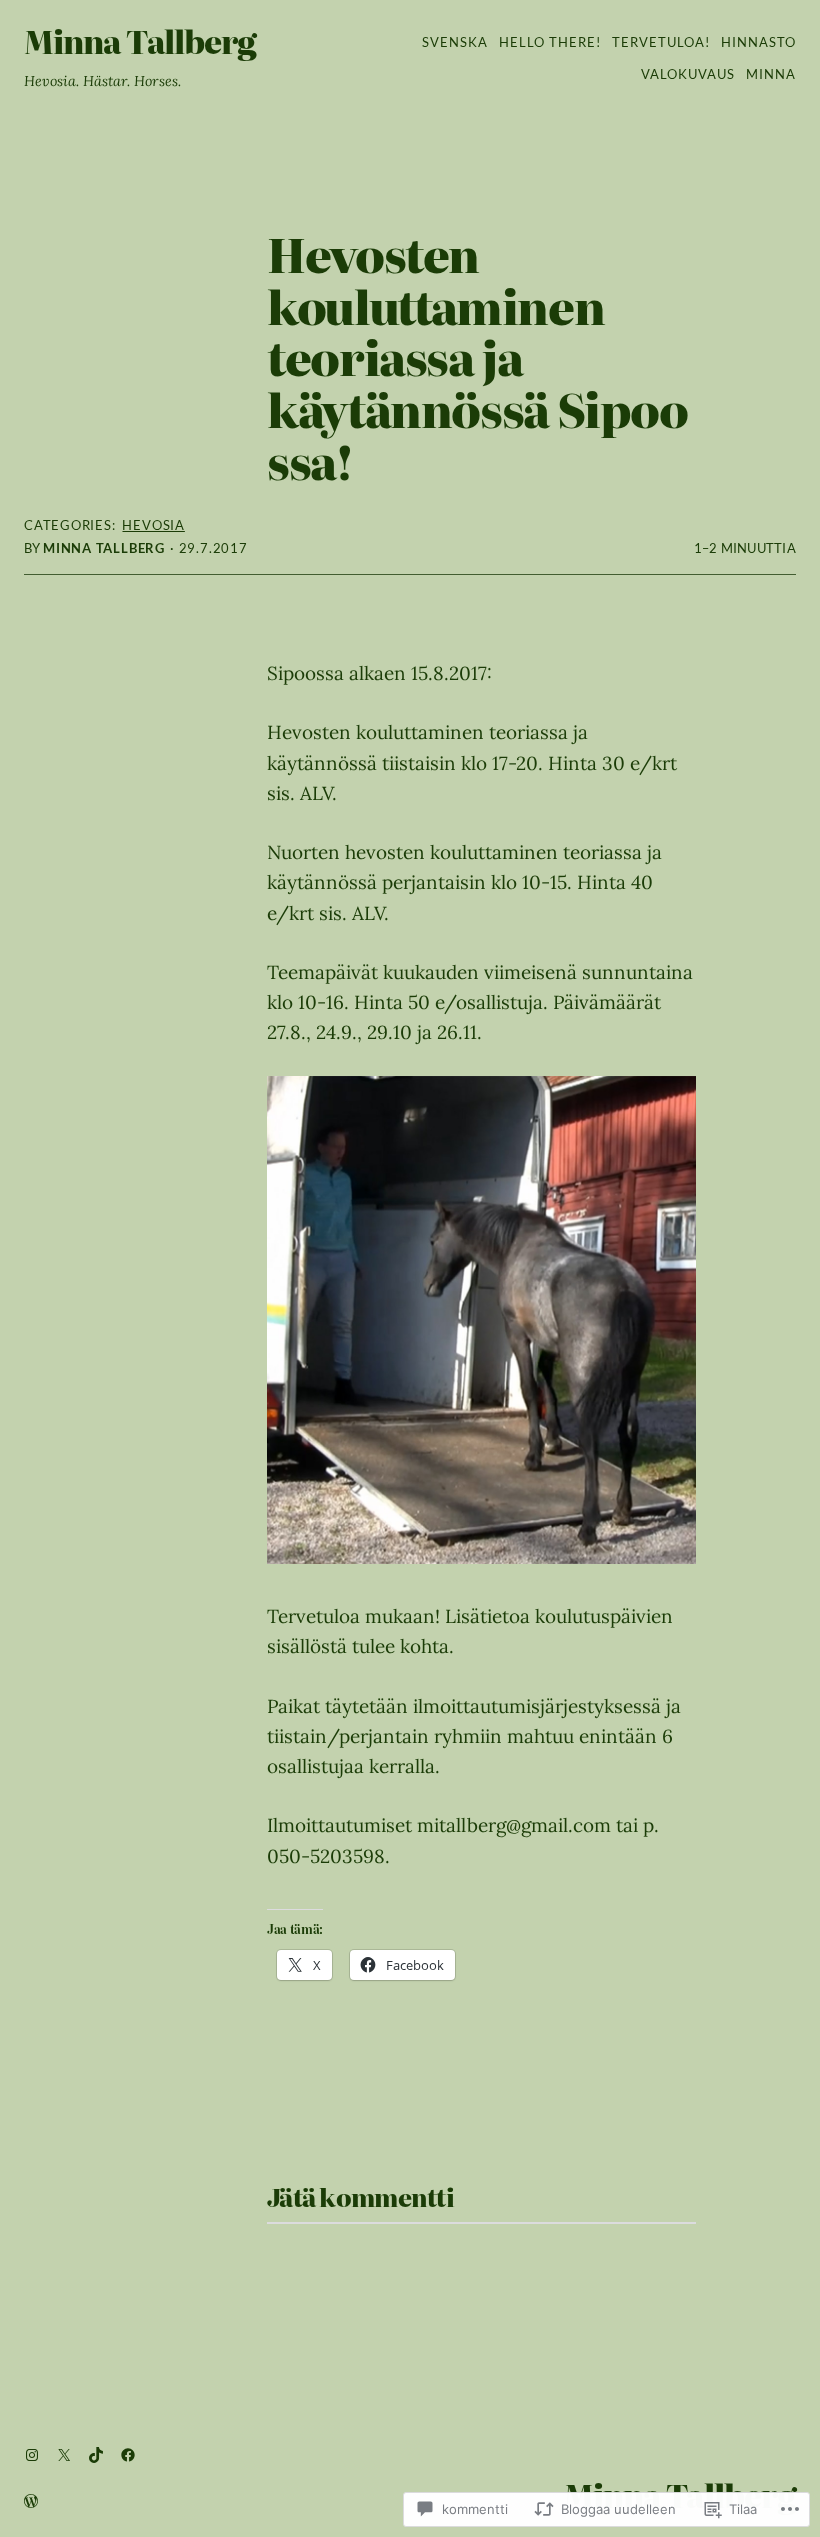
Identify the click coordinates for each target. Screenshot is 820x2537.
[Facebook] (128, 2455)
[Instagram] (32, 2455)
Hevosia (153, 525)
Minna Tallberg (140, 41)
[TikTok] (96, 2455)
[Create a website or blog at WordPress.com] (31, 2502)
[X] (64, 2455)
